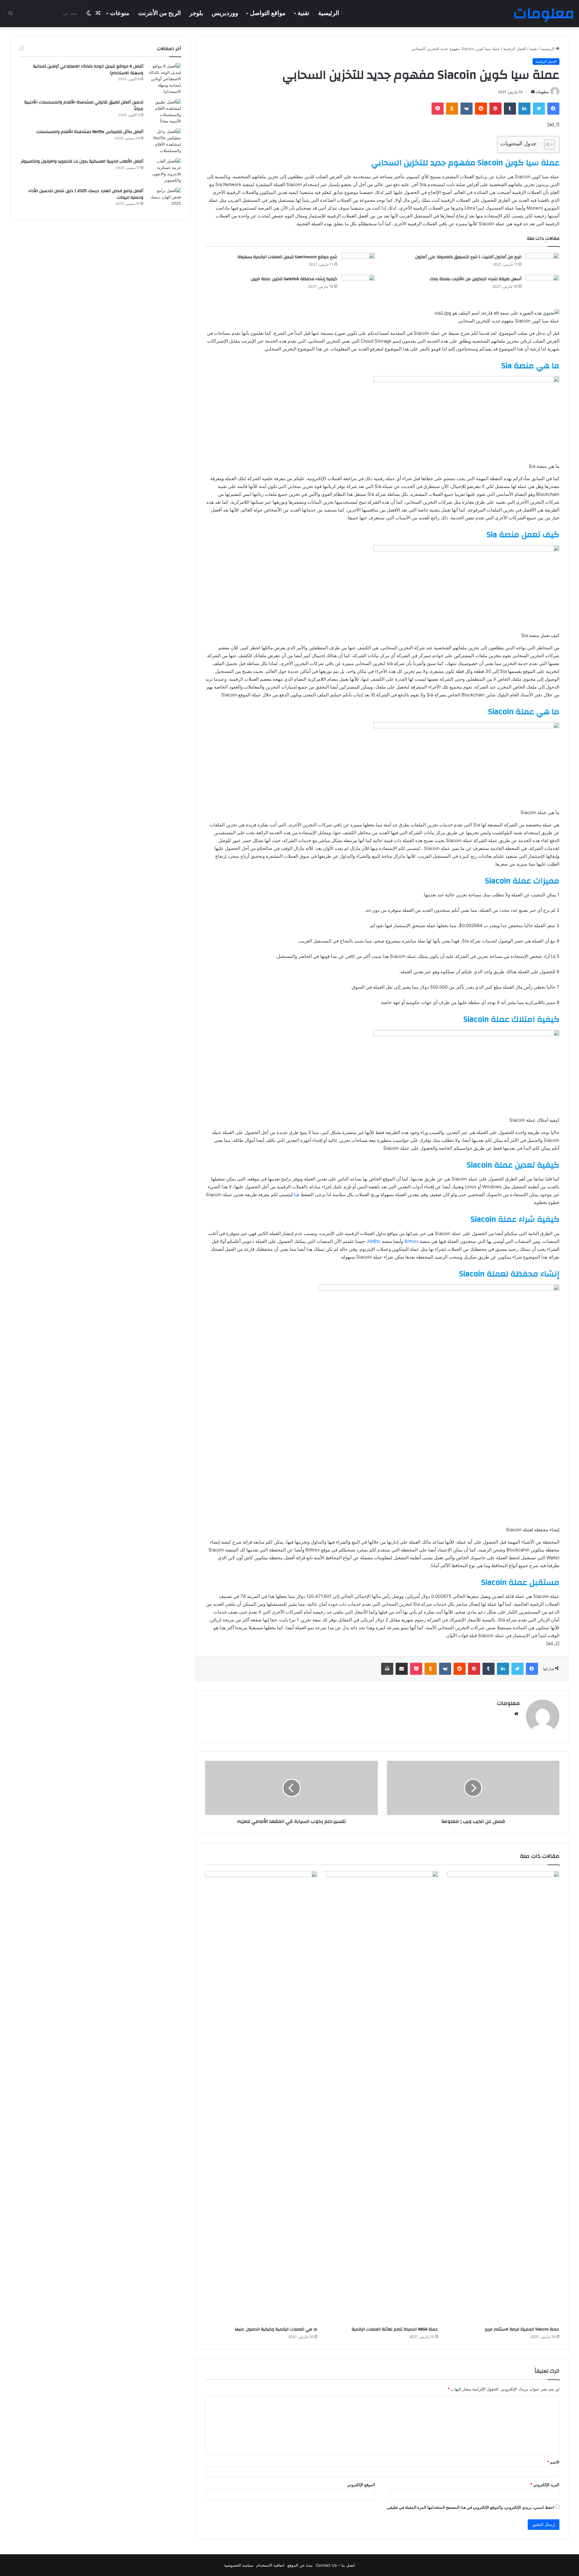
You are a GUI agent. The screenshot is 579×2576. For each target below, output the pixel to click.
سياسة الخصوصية (239, 2565)
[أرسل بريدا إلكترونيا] (533, 92)
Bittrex (411, 1241)
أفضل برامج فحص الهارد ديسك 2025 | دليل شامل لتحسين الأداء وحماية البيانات (86, 194)
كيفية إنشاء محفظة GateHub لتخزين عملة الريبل (294, 279)
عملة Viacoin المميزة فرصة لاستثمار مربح (522, 2329)
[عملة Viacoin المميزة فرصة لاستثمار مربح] (503, 2097)
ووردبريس (225, 13)
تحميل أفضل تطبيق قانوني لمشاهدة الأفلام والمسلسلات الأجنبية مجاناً (84, 106)
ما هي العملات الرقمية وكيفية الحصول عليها (276, 2329)
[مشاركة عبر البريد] (402, 1669)
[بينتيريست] (495, 109)
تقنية (304, 13)
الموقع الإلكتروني (361, 2485)
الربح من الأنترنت (160, 13)
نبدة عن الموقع (300, 2565)
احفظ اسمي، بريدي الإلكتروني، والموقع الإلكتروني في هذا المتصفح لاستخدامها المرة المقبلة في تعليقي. (470, 2507)
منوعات (120, 13)
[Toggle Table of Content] (546, 144)
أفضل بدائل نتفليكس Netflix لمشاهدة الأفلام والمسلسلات (90, 132)
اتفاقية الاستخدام (270, 2565)
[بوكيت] (438, 109)
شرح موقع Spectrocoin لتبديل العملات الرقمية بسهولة (287, 257)
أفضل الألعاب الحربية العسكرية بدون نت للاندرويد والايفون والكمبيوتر (82, 161)
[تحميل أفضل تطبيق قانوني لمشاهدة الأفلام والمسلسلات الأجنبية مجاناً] (164, 112)
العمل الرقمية (515, 49)
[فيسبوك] (553, 109)
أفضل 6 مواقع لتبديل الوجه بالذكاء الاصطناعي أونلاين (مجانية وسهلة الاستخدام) (88, 70)
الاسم (553, 2462)
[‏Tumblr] (510, 109)
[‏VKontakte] (467, 109)
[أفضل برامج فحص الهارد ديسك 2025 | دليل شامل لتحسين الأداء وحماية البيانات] (164, 199)
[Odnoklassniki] (452, 109)
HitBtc (374, 1241)
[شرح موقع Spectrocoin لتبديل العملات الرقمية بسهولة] (358, 261)
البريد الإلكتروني (545, 2485)
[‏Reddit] (481, 109)
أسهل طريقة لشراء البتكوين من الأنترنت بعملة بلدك (476, 279)
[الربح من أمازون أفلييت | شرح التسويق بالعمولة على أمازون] (543, 260)
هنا (297, 1195)
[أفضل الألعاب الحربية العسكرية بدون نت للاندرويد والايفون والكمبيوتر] (164, 171)
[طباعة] (387, 1669)
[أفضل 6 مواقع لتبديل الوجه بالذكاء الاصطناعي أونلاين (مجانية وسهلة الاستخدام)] (164, 79)
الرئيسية (329, 13)
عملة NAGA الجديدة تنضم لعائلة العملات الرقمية (395, 2329)
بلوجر (196, 13)
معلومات (542, 92)
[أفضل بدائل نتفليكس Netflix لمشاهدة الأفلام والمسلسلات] (164, 141)
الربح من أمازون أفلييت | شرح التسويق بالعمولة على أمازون (468, 257)
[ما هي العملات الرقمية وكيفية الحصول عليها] (261, 2097)
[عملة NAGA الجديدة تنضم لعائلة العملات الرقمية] (382, 2097)
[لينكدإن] (524, 109)
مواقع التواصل (268, 13)
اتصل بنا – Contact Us (335, 2565)
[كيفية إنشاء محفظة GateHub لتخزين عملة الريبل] (358, 282)
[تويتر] (539, 109)
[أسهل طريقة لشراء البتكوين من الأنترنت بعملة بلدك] (543, 285)
